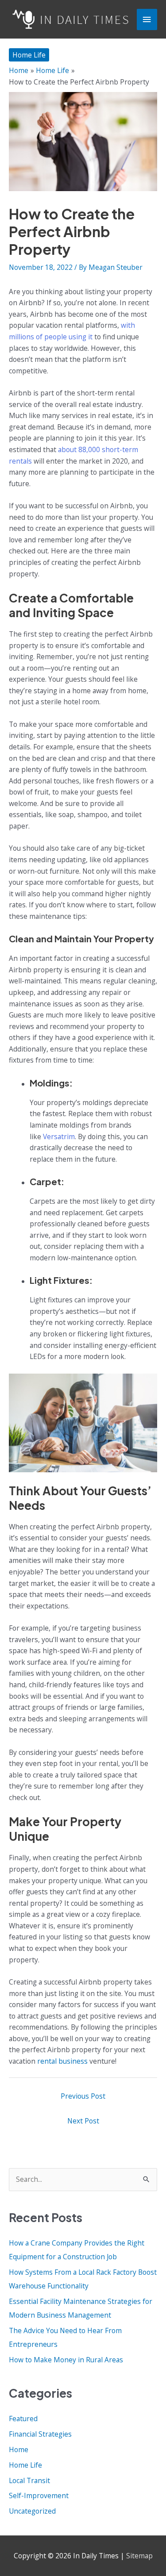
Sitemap (139, 2556)
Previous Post (83, 2096)
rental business (62, 2061)
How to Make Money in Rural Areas (66, 2360)
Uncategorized (32, 2511)
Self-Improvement (39, 2495)
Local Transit (29, 2480)
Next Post (83, 2121)
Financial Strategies (40, 2434)
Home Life (29, 55)
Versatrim (59, 1136)
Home (19, 2449)
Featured (23, 2419)
